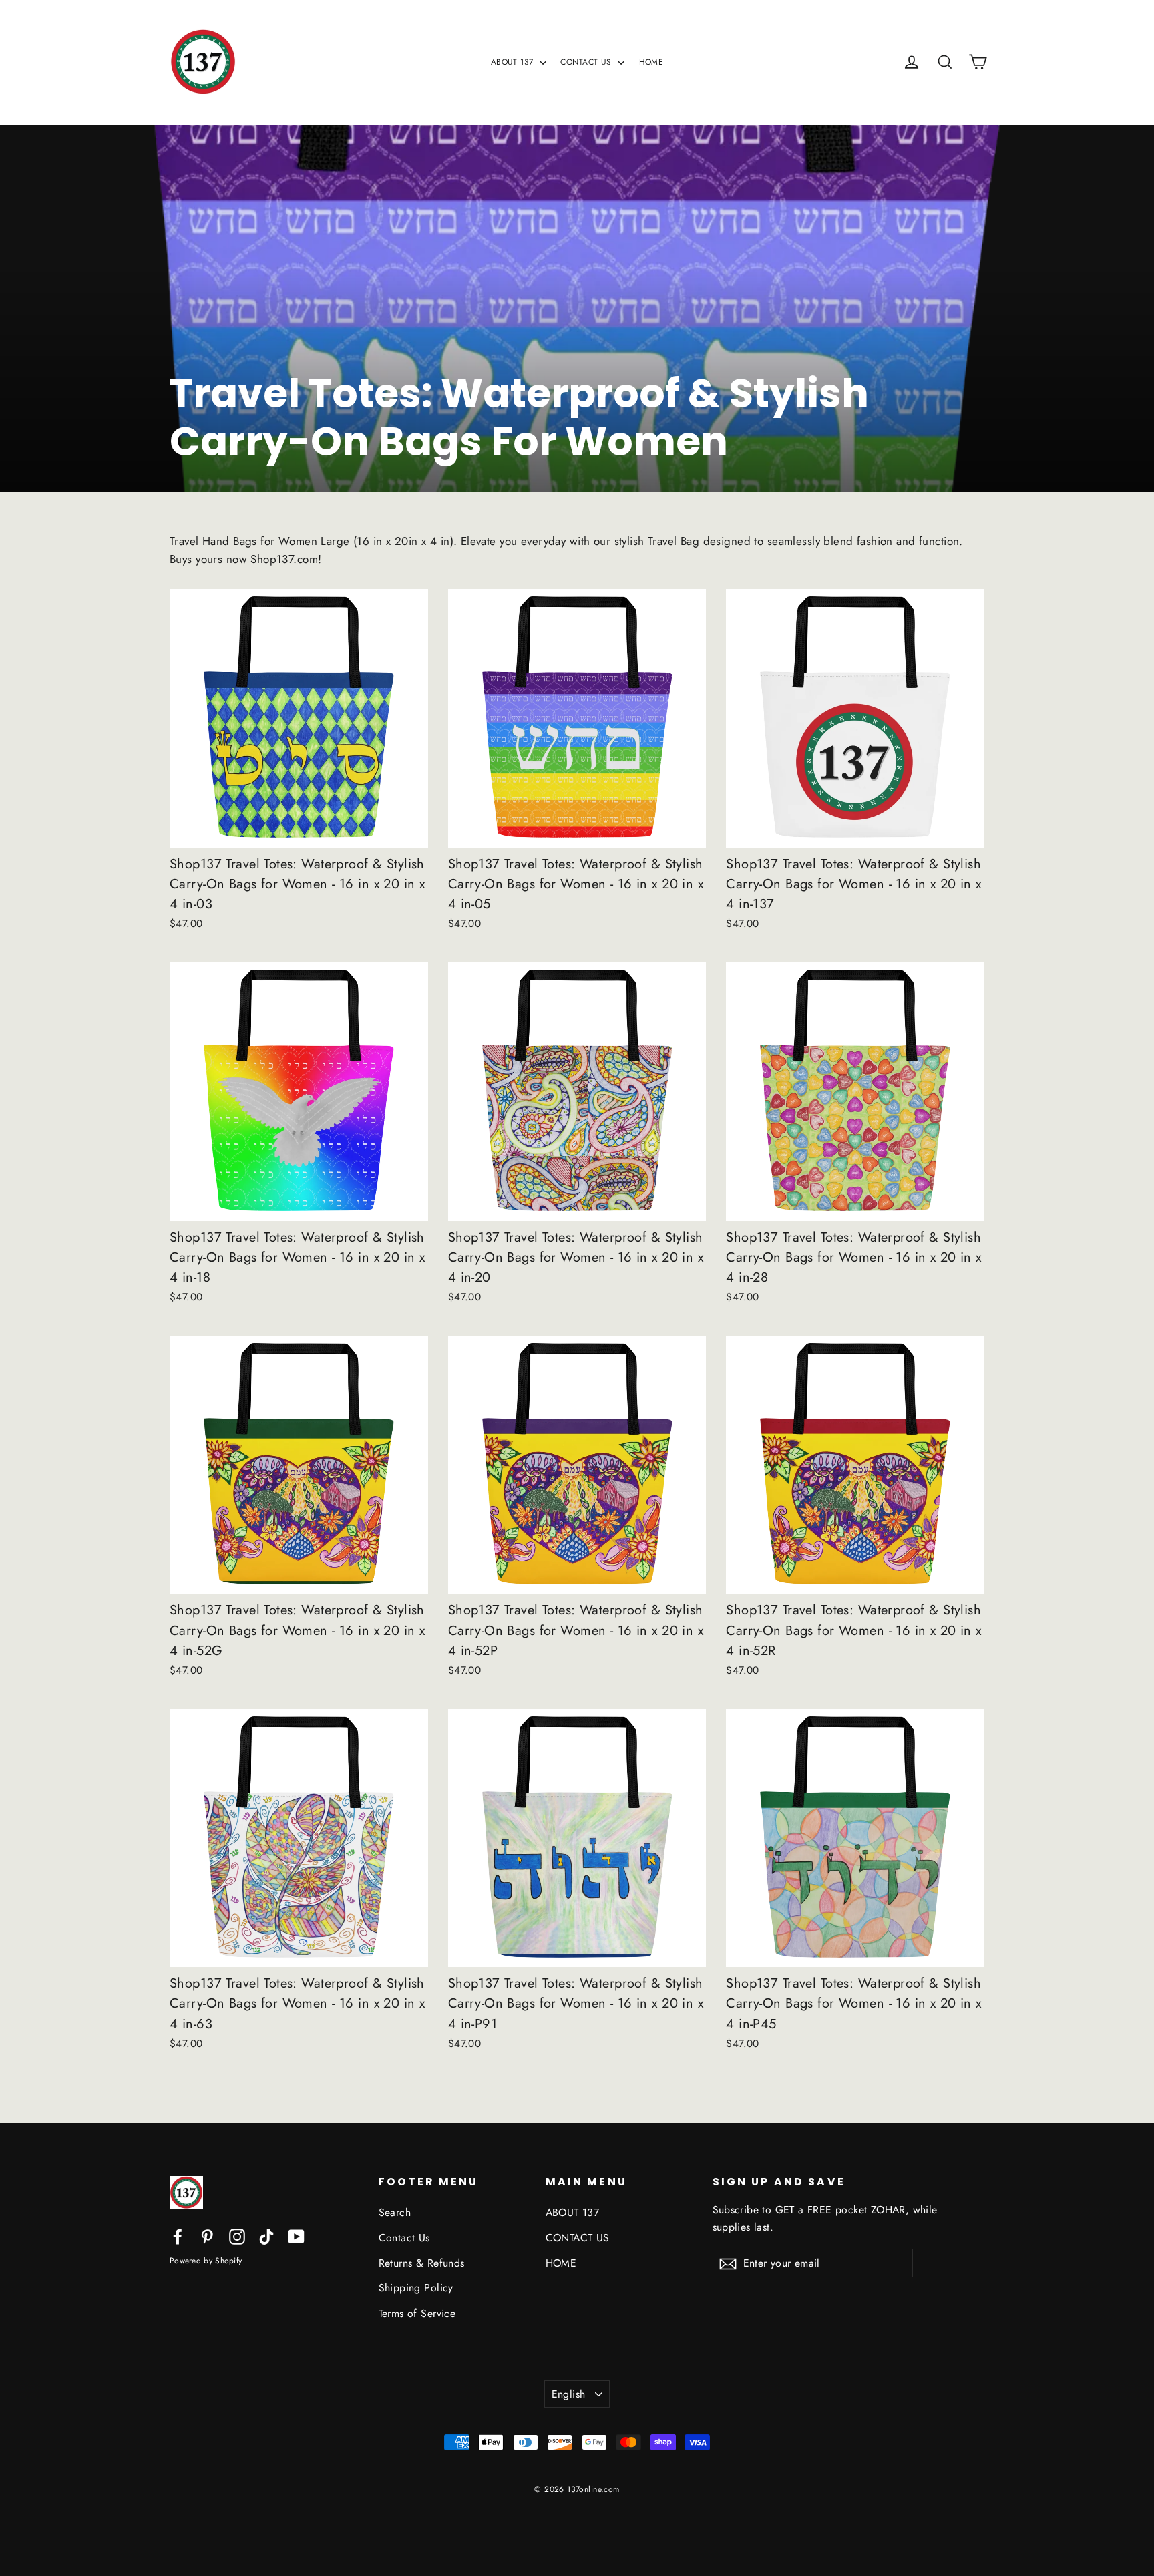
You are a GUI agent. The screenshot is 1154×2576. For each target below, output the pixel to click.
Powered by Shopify (206, 2261)
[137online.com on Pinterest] (207, 2236)
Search (395, 2212)
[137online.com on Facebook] (178, 2236)
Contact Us (404, 2238)
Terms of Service (417, 2313)
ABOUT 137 (514, 62)
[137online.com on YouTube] (297, 2236)
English (569, 2394)
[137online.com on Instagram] (237, 2236)
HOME (651, 62)
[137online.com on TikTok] (266, 2236)
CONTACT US (587, 62)
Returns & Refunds (422, 2263)
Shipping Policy (416, 2288)
